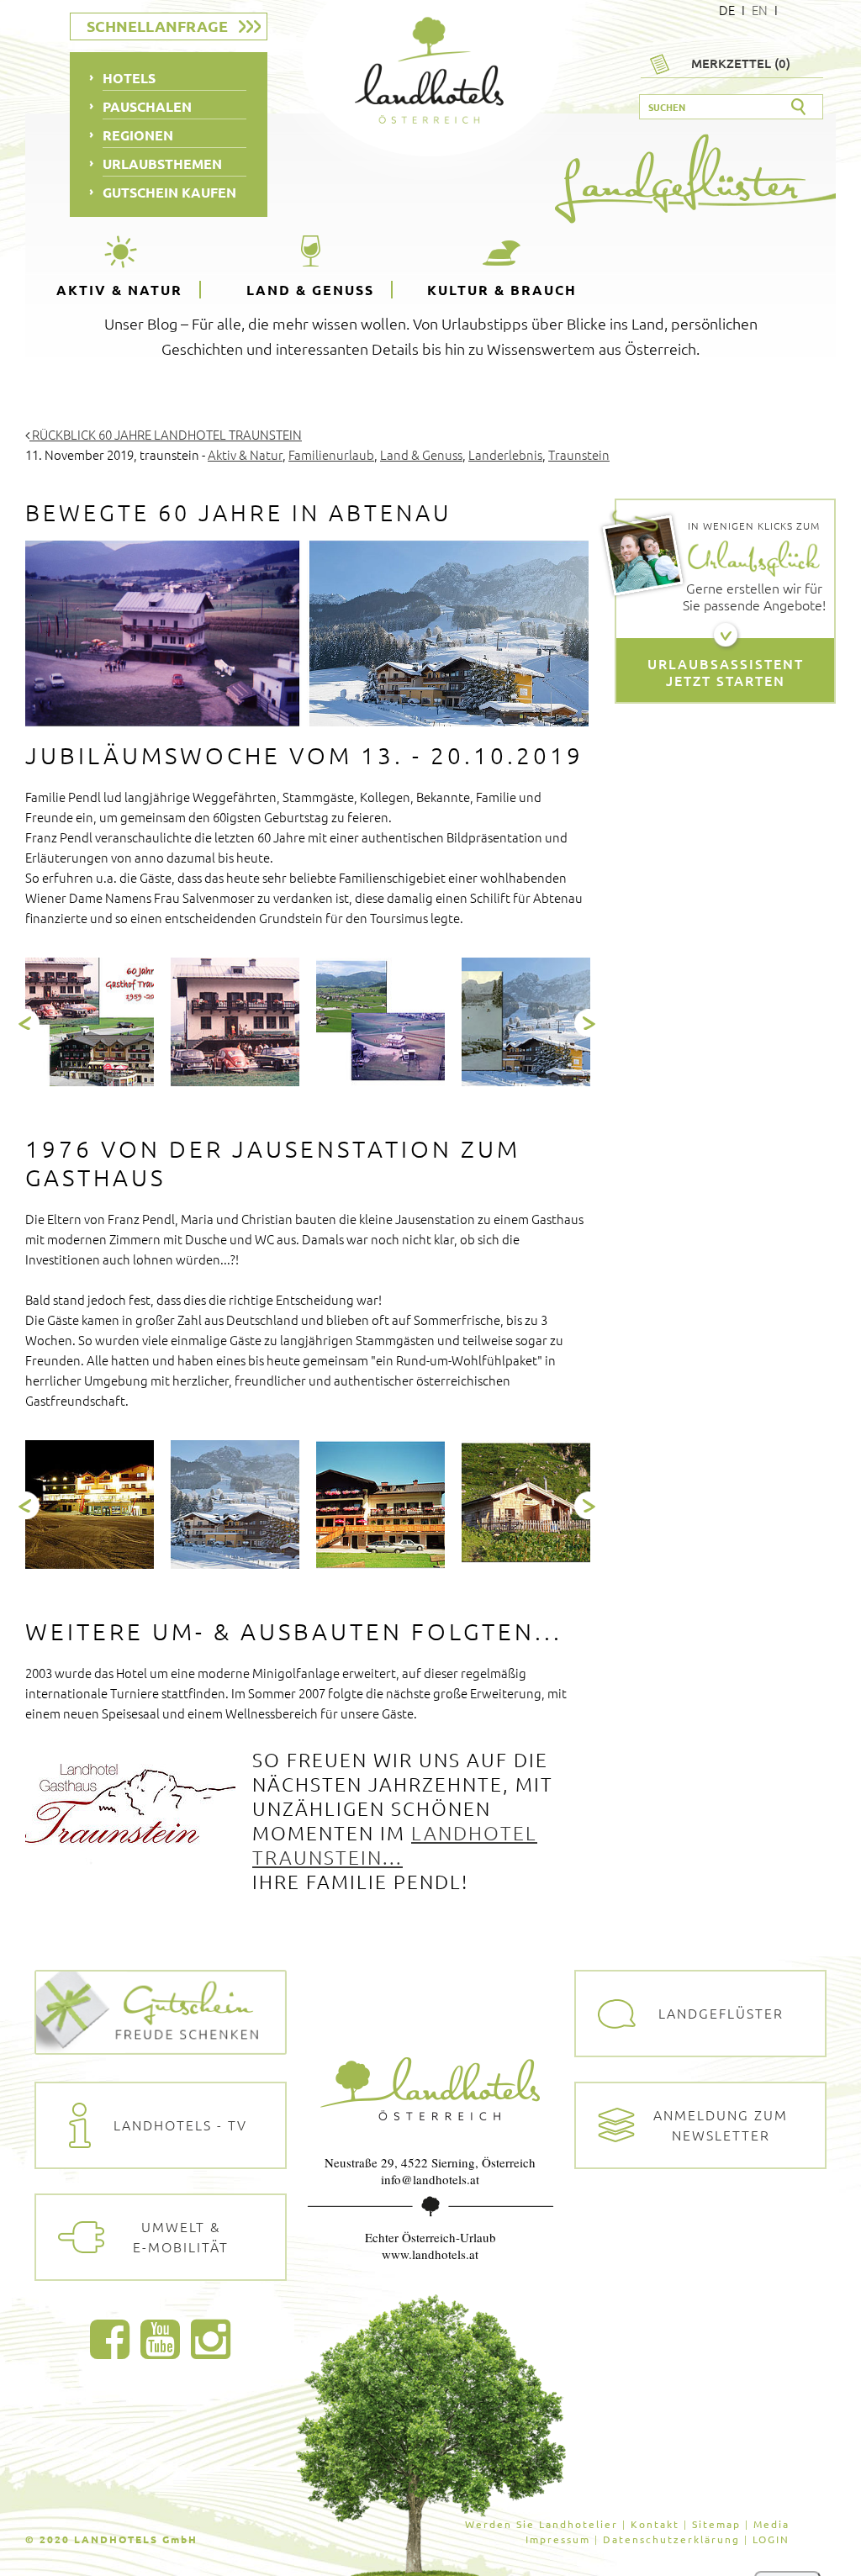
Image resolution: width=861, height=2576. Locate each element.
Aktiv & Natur (119, 290)
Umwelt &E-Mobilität (181, 2236)
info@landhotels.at (430, 2179)
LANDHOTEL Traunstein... (395, 1845)
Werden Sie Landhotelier (541, 2524)
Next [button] (588, 1023)
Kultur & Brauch (502, 290)
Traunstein (579, 454)
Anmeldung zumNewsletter (721, 2125)
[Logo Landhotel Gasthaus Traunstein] (130, 1808)
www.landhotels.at (430, 2254)
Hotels (129, 78)
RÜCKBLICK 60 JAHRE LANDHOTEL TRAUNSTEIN (166, 434)
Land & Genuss (310, 290)
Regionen (138, 135)
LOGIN (771, 2539)
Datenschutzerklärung (671, 2539)
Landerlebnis (505, 454)
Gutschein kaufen (169, 192)
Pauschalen (147, 106)
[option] (90, 1022)
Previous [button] (26, 1023)
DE (727, 10)
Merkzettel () (741, 63)
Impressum (558, 2539)
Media (771, 2524)
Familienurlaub (331, 454)
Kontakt (655, 2524)
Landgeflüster (721, 2013)
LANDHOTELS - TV (180, 2125)
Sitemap (716, 2524)
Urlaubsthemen (162, 164)
